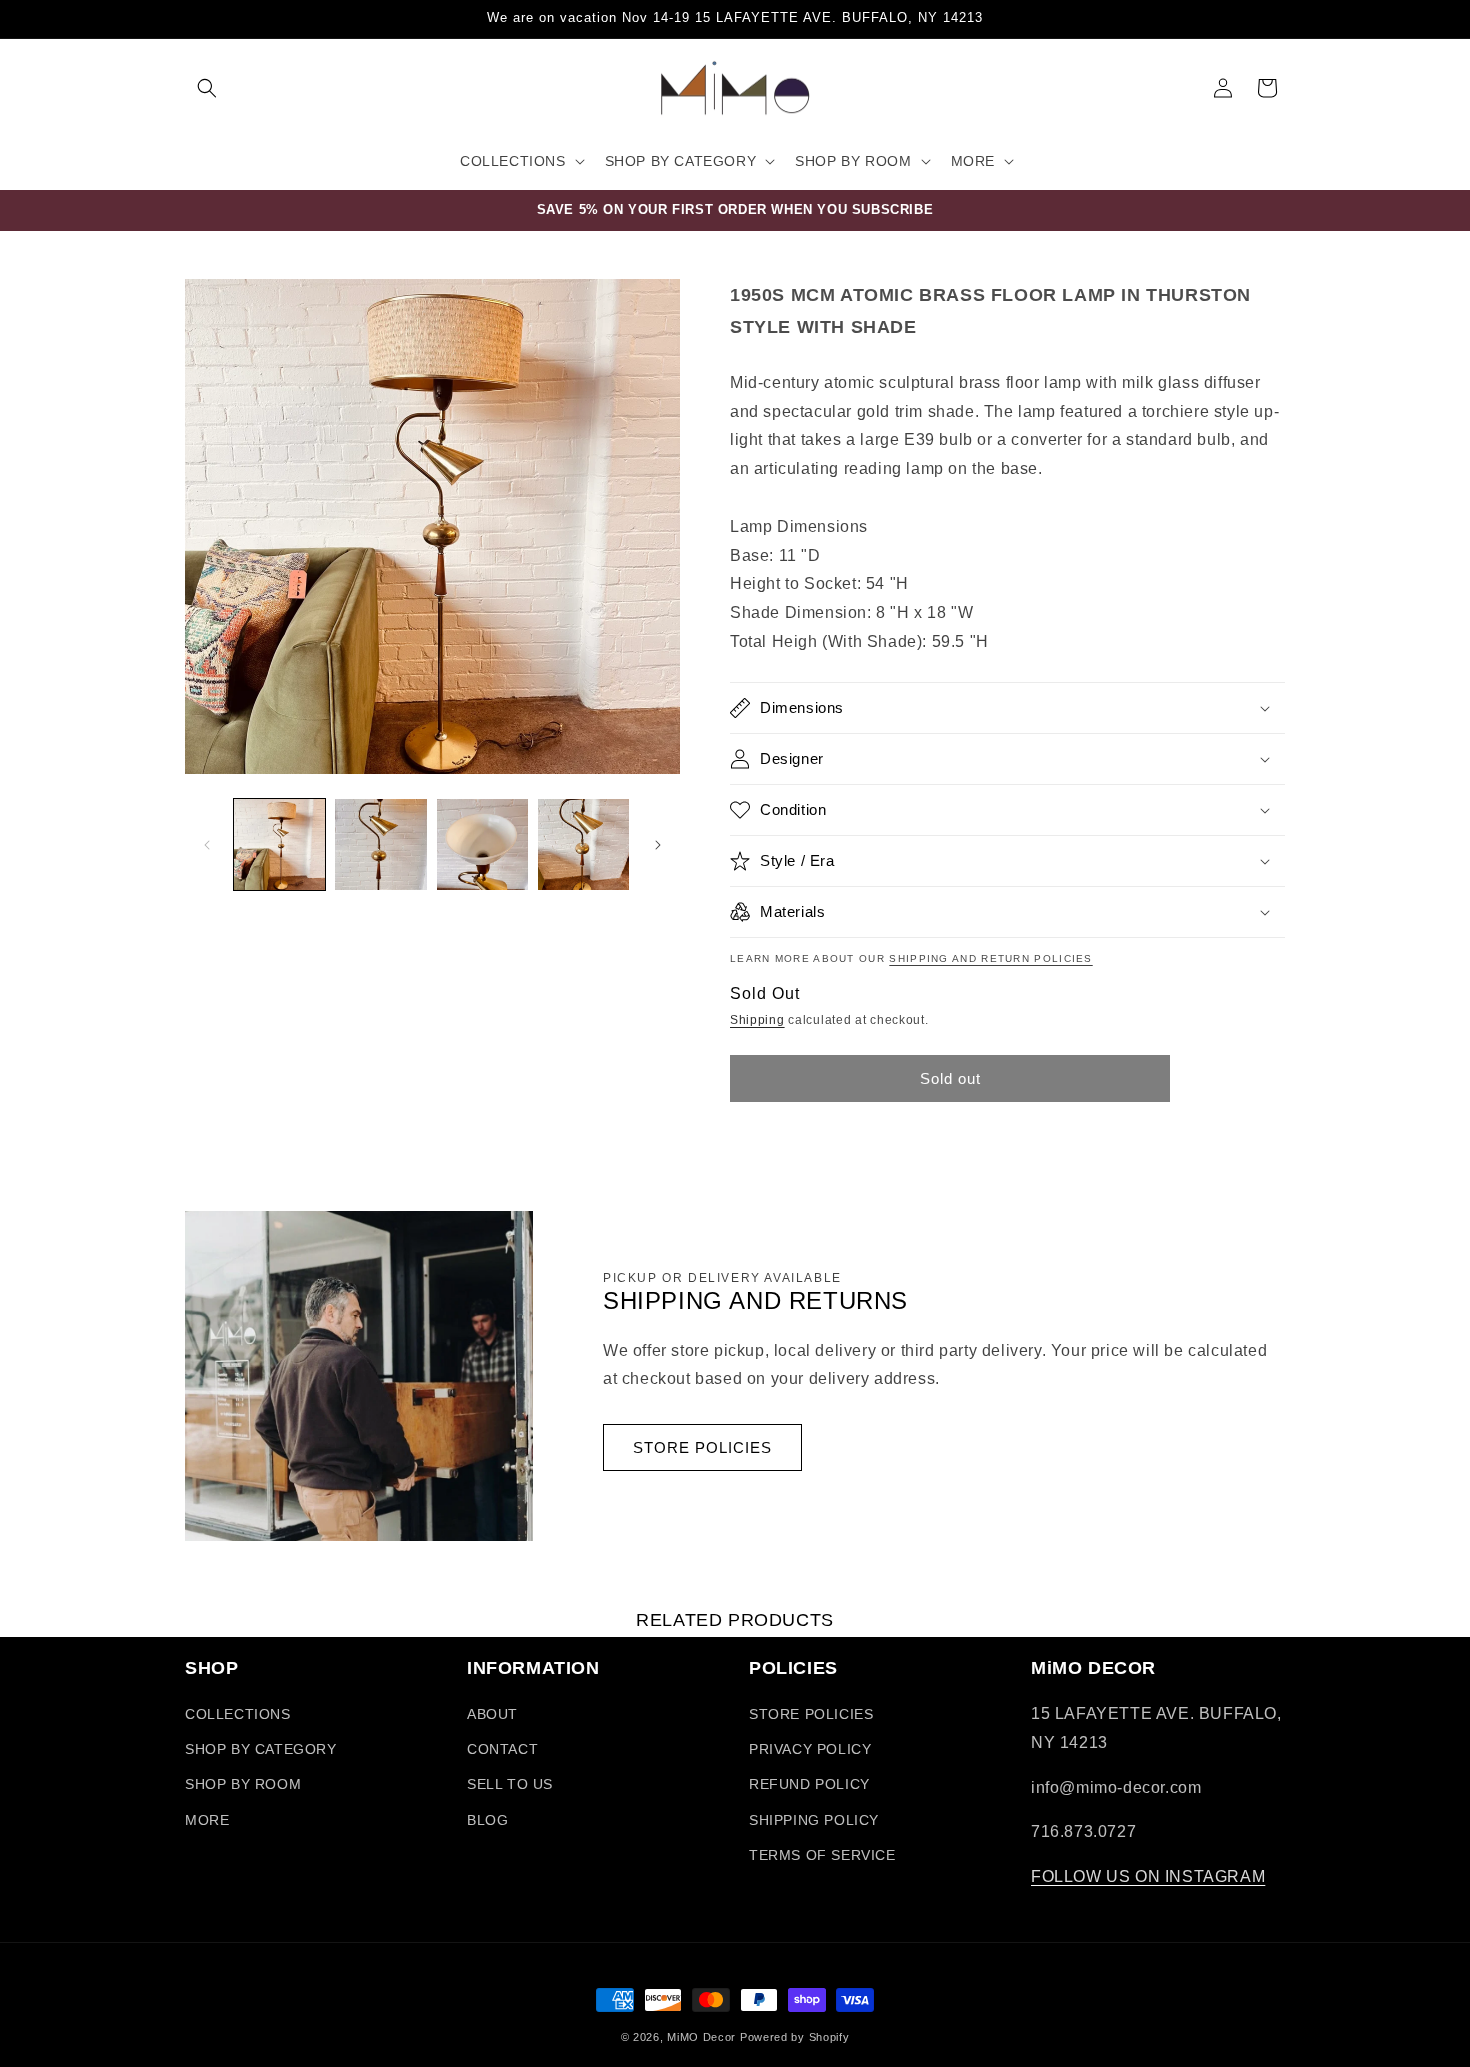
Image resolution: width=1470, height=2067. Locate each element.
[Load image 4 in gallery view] (583, 844)
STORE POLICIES (702, 1447)
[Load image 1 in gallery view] (279, 844)
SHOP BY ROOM (243, 1784)
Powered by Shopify (795, 2037)
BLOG (487, 1820)
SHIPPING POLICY (814, 1820)
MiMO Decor (701, 2037)
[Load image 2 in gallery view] (380, 844)
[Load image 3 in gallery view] (482, 844)
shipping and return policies (990, 958)
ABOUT (492, 1714)
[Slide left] (207, 845)
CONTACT (502, 1749)
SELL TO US (510, 1784)
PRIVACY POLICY (810, 1749)
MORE (207, 1820)
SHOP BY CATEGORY (261, 1749)
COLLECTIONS (238, 1714)
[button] (207, 88)
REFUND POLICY (809, 1784)
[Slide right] (658, 845)
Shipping (757, 1020)
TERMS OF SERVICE (822, 1855)
